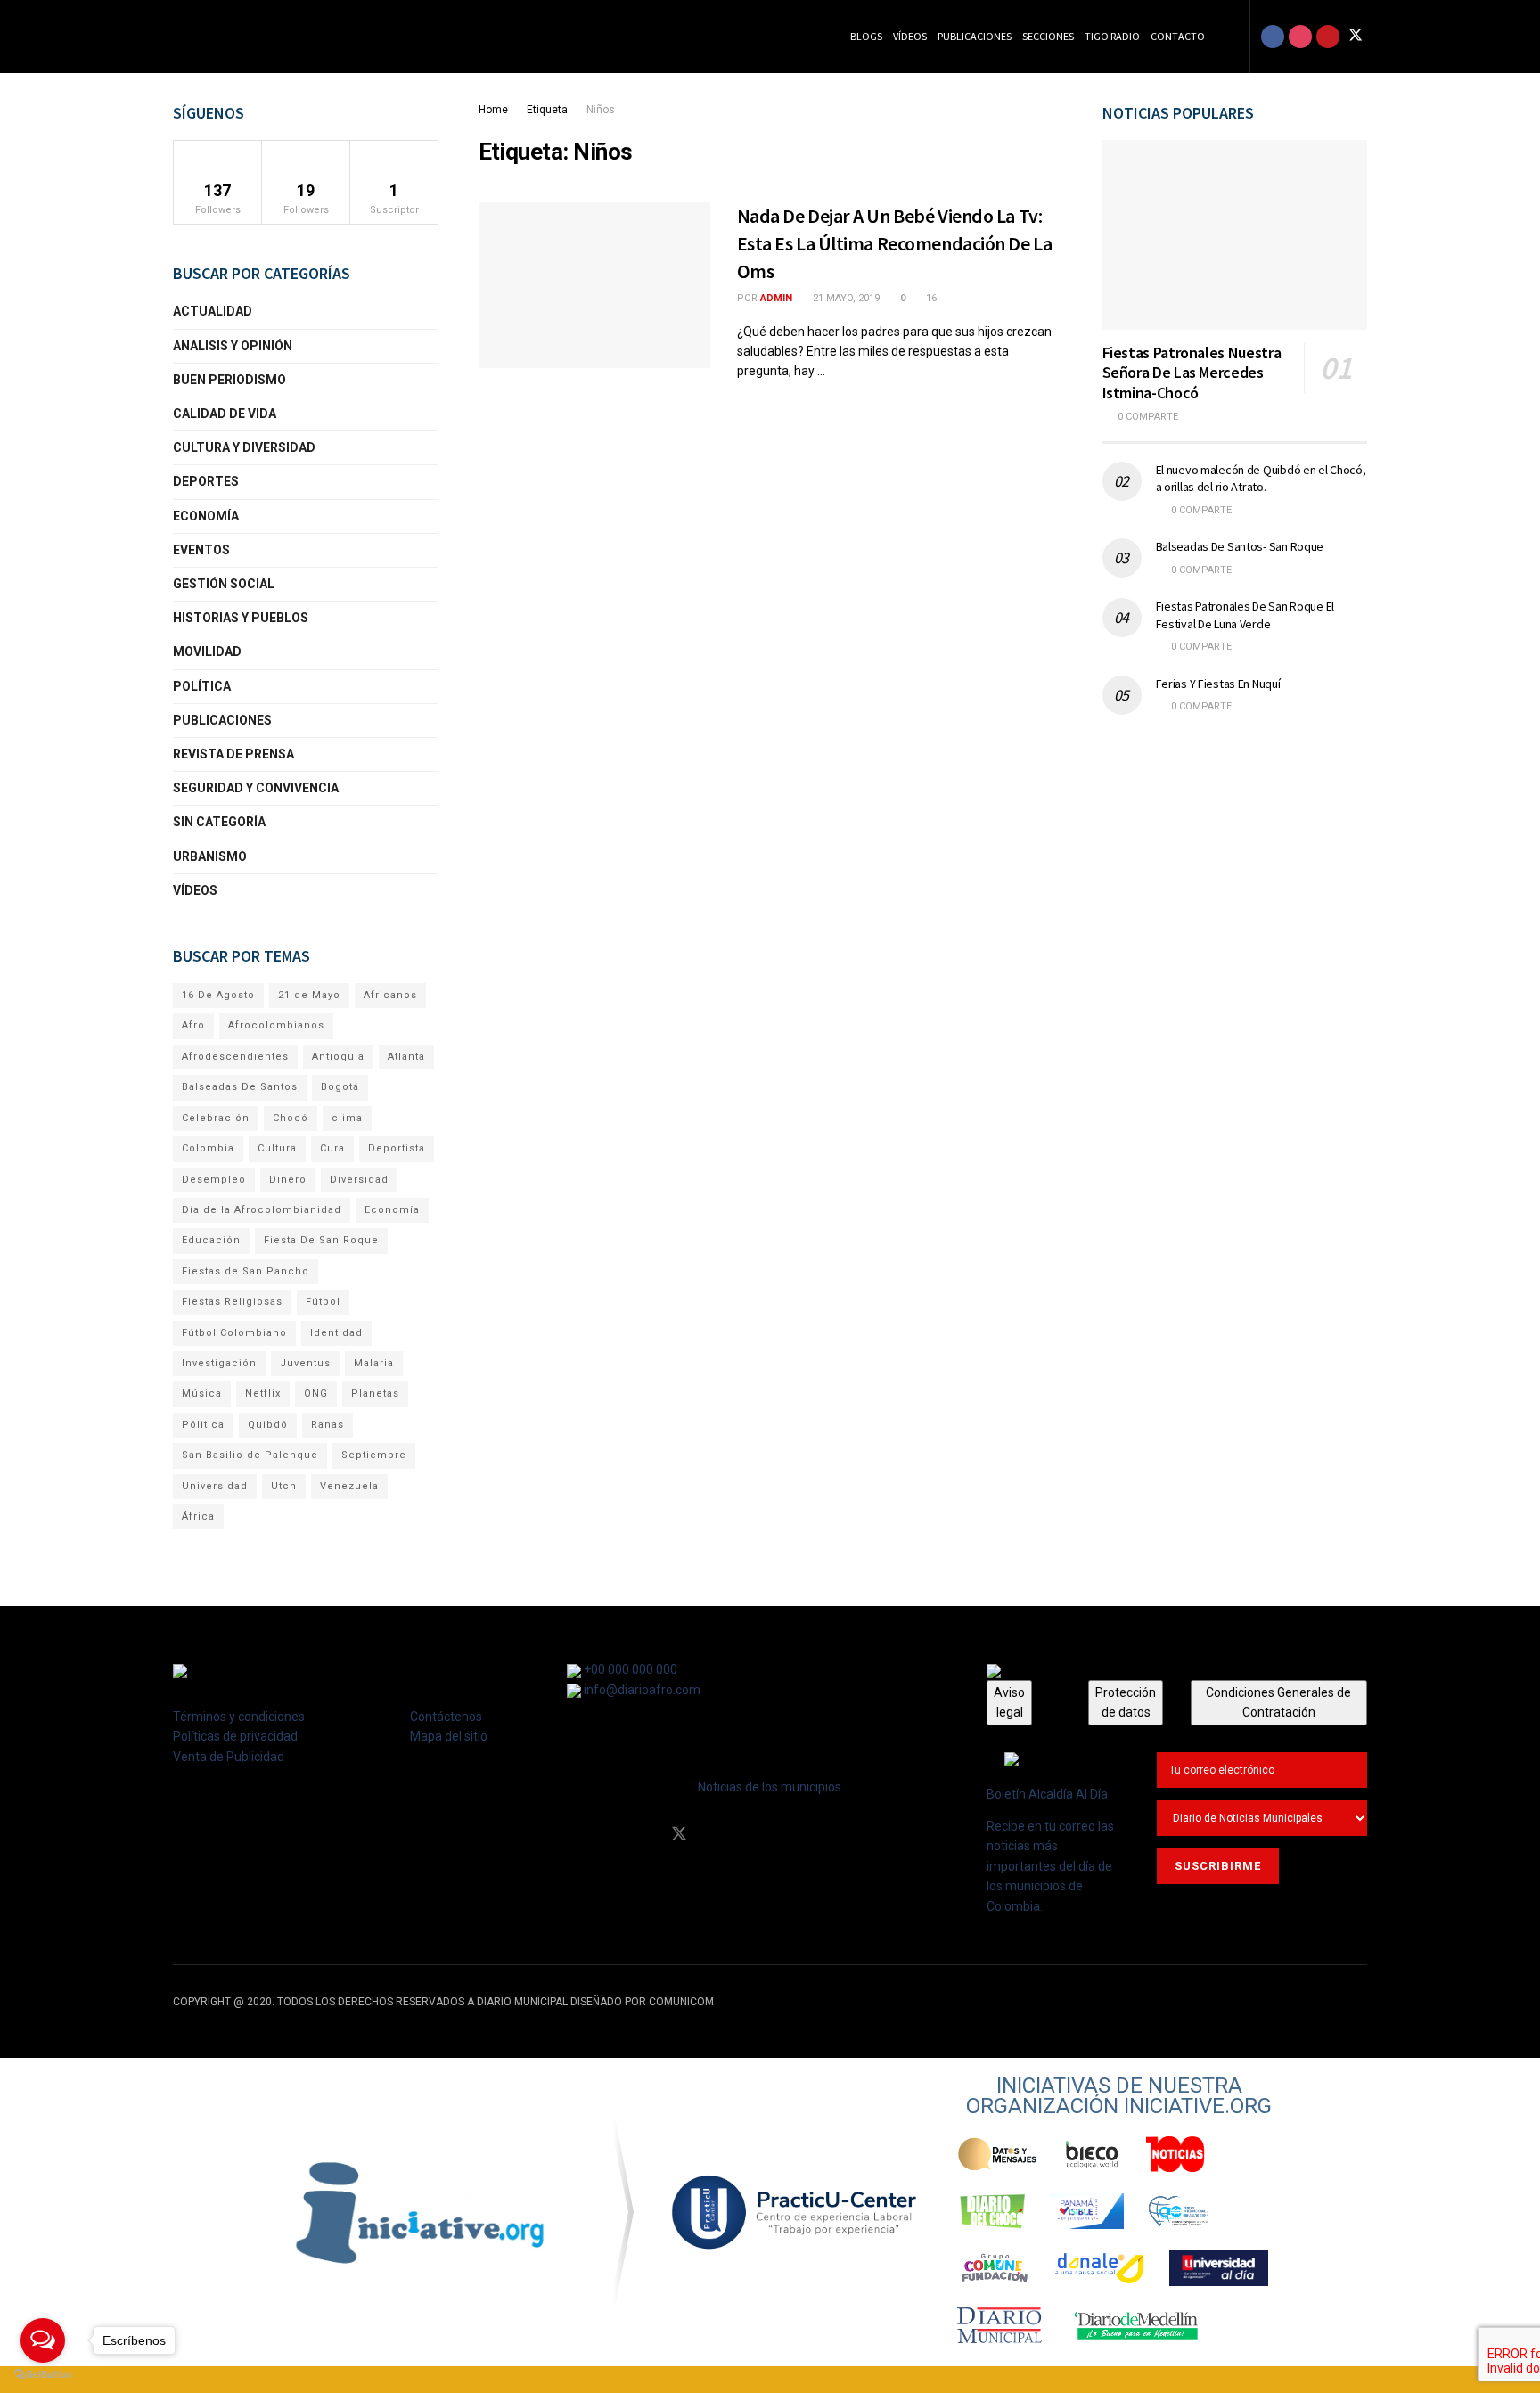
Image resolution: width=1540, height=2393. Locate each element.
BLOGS (866, 36)
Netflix (263, 1393)
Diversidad (359, 1180)
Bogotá (340, 1087)
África (198, 1516)
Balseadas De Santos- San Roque (1240, 546)
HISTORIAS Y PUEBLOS (241, 618)
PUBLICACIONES (222, 720)
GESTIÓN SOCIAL (224, 584)
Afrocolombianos (276, 1025)
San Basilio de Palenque (250, 1455)
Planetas (375, 1393)
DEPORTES (206, 481)
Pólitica (203, 1425)
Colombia (208, 1148)
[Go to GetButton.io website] (43, 2375)
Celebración (216, 1118)
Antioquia (338, 1057)
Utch (284, 1486)
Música (202, 1393)
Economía (392, 1210)
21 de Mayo (309, 995)
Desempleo (214, 1180)
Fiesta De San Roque (321, 1240)
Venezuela (349, 1486)
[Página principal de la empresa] (421, 2212)
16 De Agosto (218, 995)
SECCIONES (1048, 36)
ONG (316, 1393)
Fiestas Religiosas (232, 1302)
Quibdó (268, 1425)
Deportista (397, 1148)
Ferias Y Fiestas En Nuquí (1218, 684)
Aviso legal (1009, 1702)
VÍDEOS (910, 36)
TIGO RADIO (1112, 36)
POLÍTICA (202, 686)
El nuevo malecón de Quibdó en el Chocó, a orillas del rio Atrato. (1261, 479)
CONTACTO (1178, 36)
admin (776, 298)
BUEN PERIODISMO (229, 380)
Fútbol (323, 1302)
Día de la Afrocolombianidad (262, 1210)
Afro (193, 1025)
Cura (332, 1148)
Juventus (305, 1363)
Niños (601, 110)
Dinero (288, 1180)
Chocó (291, 1118)
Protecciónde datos (1126, 1702)
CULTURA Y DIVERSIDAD (244, 447)
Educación (211, 1240)
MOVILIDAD (207, 652)
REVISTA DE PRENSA (233, 754)
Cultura (277, 1148)
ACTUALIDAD (213, 311)
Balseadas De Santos (240, 1087)
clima (347, 1118)
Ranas (328, 1425)
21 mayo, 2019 (845, 298)
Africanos (390, 995)
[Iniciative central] (795, 2212)
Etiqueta (547, 110)
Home (493, 110)
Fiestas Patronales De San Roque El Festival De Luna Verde (1245, 615)
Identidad (336, 1333)
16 (930, 298)
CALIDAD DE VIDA (225, 414)
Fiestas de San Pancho (246, 1271)
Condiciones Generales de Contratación (1278, 1702)
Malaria (374, 1363)
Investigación (219, 1363)
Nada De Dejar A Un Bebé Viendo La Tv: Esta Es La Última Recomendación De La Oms (895, 243)
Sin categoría (219, 822)
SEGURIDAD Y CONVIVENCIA (256, 788)
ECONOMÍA (206, 516)
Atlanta (406, 1057)
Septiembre (374, 1455)
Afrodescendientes (235, 1057)
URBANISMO (210, 856)
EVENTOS (201, 550)
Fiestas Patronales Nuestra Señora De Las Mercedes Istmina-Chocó (1192, 373)
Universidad (215, 1486)
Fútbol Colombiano (234, 1333)
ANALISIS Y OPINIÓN (233, 346)
